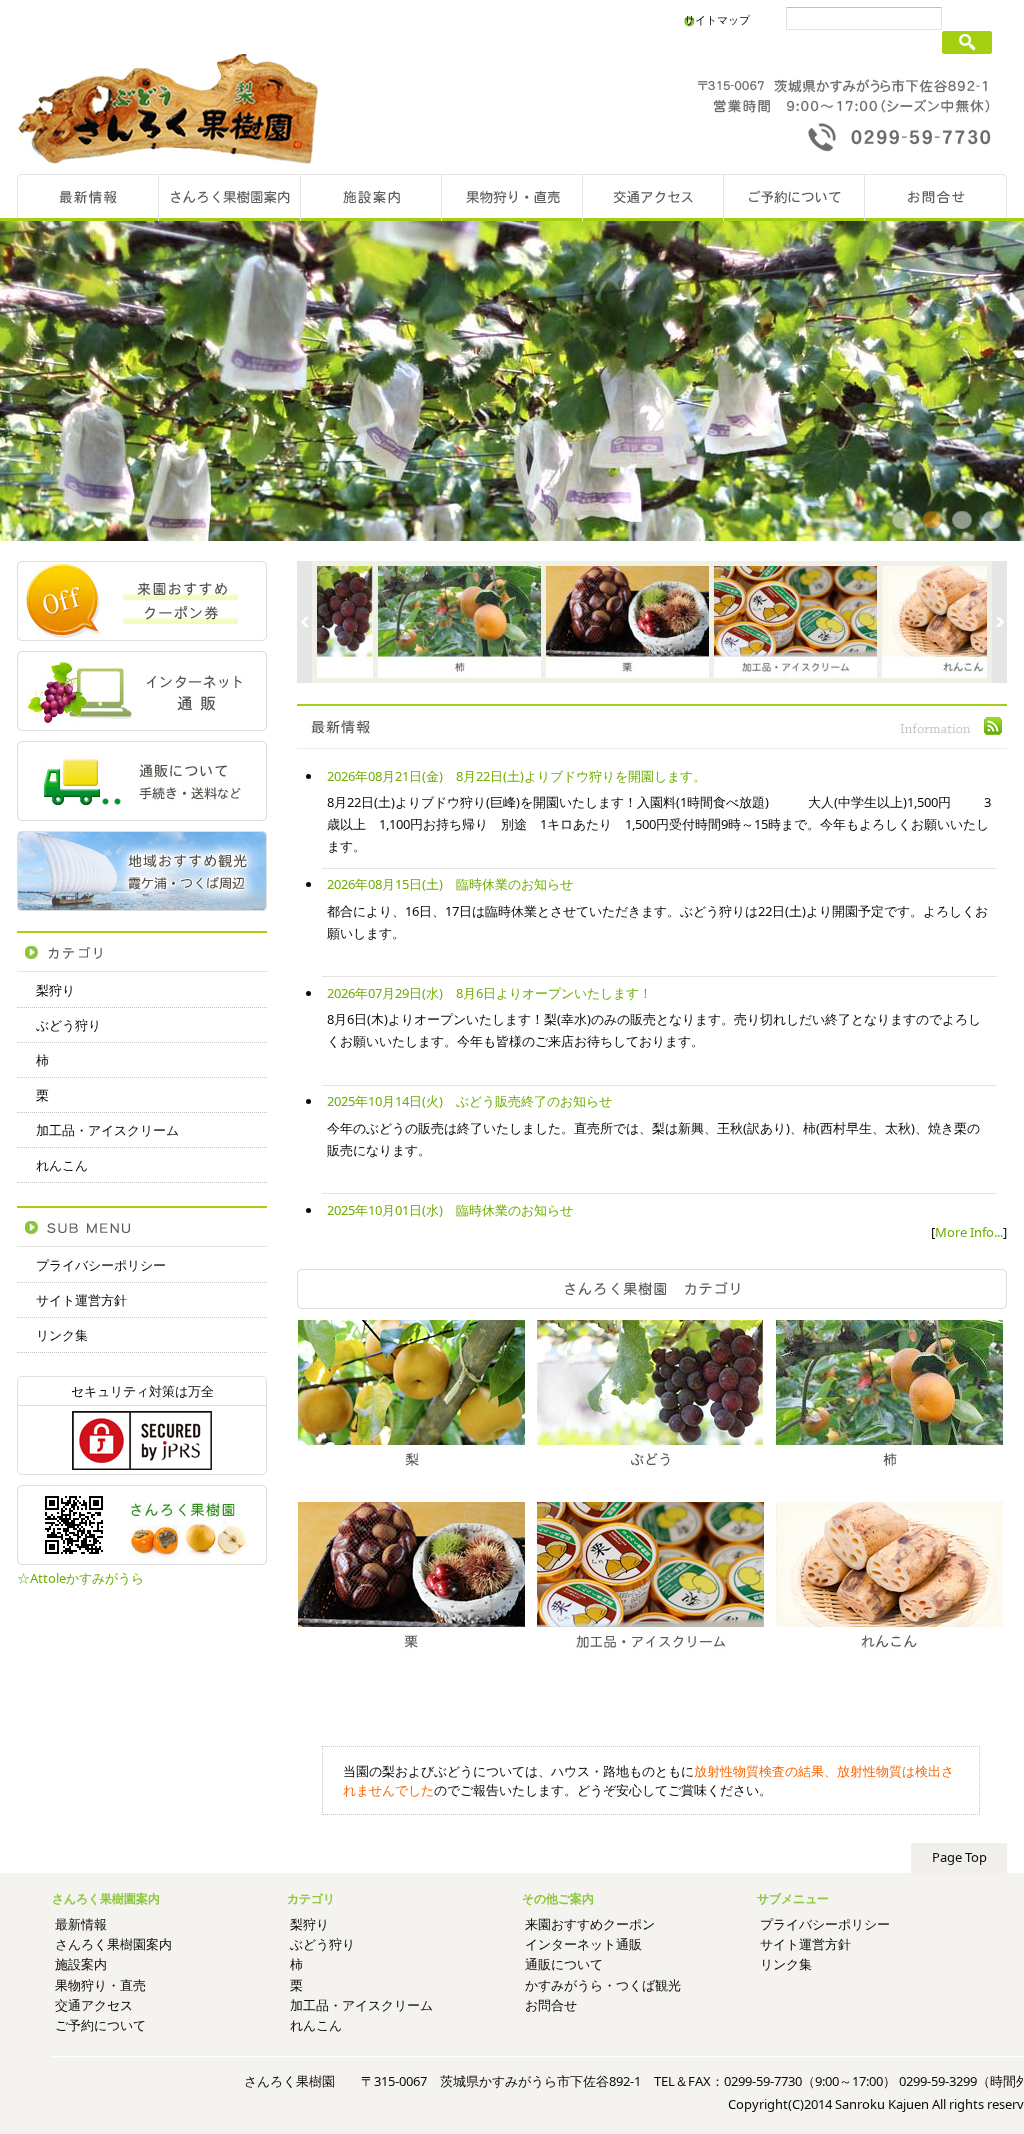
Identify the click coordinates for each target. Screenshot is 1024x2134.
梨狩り (55, 990)
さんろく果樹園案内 (113, 1944)
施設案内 (81, 1964)
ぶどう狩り (68, 1025)
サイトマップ (717, 19)
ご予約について (100, 2025)
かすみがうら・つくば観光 (603, 1985)
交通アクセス (94, 2005)
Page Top (959, 1857)
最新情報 (81, 1924)
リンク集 (62, 1335)
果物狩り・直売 (100, 1985)
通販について (564, 1964)
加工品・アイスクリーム (107, 1130)
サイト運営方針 (81, 1300)
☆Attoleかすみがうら (80, 1578)
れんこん (62, 1165)
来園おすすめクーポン (590, 1924)
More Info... (969, 1232)
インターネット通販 (583, 1944)
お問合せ (551, 2005)
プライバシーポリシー (101, 1265)
